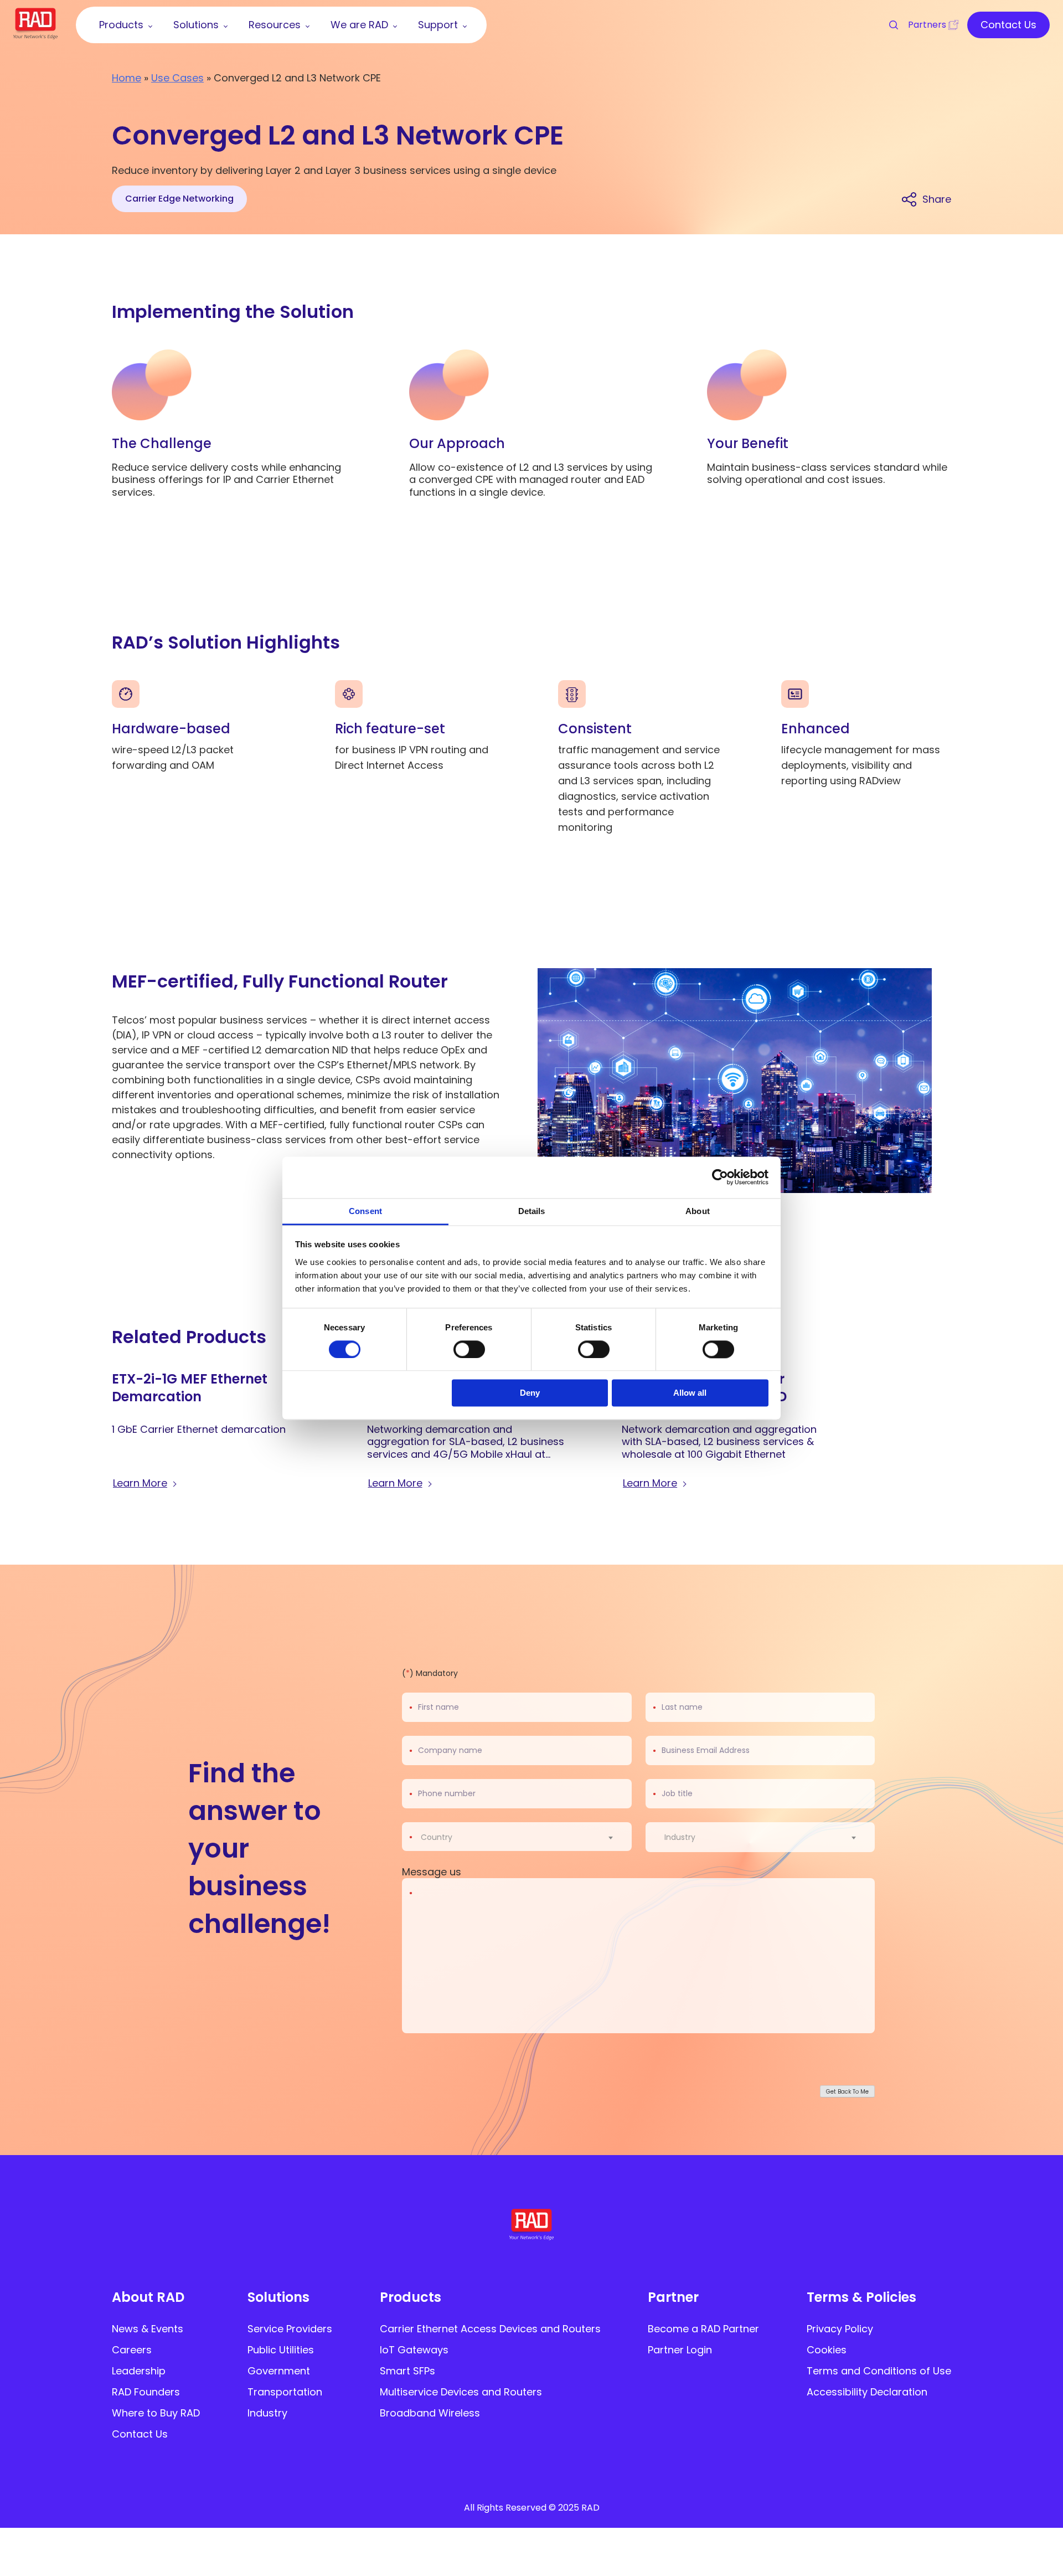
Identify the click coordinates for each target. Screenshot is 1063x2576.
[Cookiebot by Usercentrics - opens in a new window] (720, 1177)
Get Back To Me (847, 2091)
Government (279, 2371)
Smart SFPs (407, 2371)
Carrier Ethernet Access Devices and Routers (490, 2329)
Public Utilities (281, 2350)
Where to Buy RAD (156, 2413)
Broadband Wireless (430, 2413)
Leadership (139, 2371)
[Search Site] (889, 25)
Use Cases (177, 78)
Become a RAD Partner (703, 2329)
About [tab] (698, 1211)
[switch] (469, 1349)
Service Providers (290, 2329)
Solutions (278, 2297)
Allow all (690, 1393)
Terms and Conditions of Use (879, 2371)
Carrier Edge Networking (179, 199)
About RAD (148, 2297)
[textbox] (440, 1837)
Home (127, 78)
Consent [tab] (365, 1211)
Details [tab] (532, 1211)
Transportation (285, 2392)
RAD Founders (146, 2392)
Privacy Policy (840, 2329)
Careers (132, 2350)
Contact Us (140, 2434)
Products (411, 2297)
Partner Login (680, 2350)
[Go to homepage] (35, 36)
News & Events (148, 2329)
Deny (530, 1393)
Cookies (827, 2350)
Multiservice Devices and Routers (461, 2392)
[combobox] (523, 1837)
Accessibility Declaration (867, 2392)
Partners (927, 25)
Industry (267, 2413)
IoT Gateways (414, 2350)
